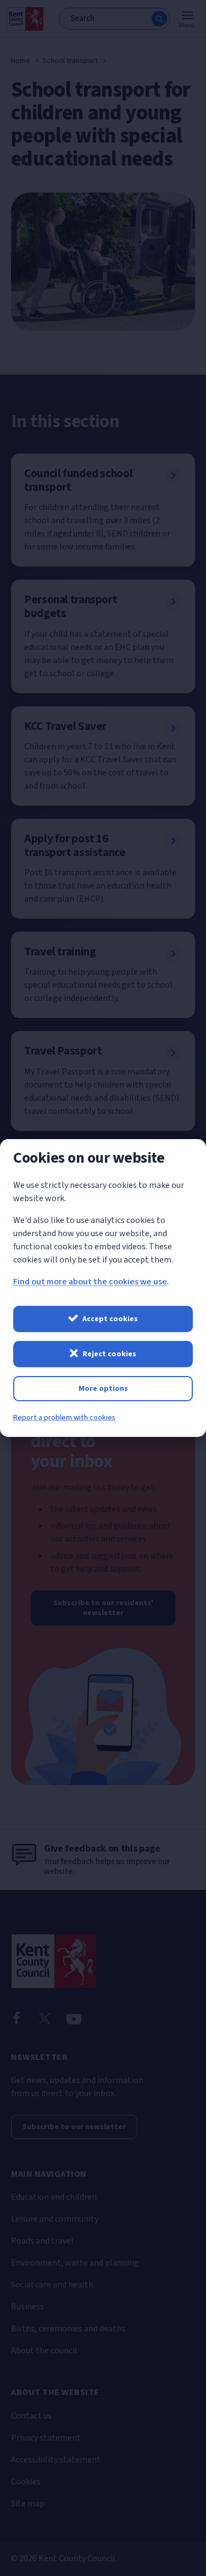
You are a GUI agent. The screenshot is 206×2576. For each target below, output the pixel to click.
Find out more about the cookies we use (90, 1282)
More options (103, 1389)
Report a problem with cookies (64, 1418)
